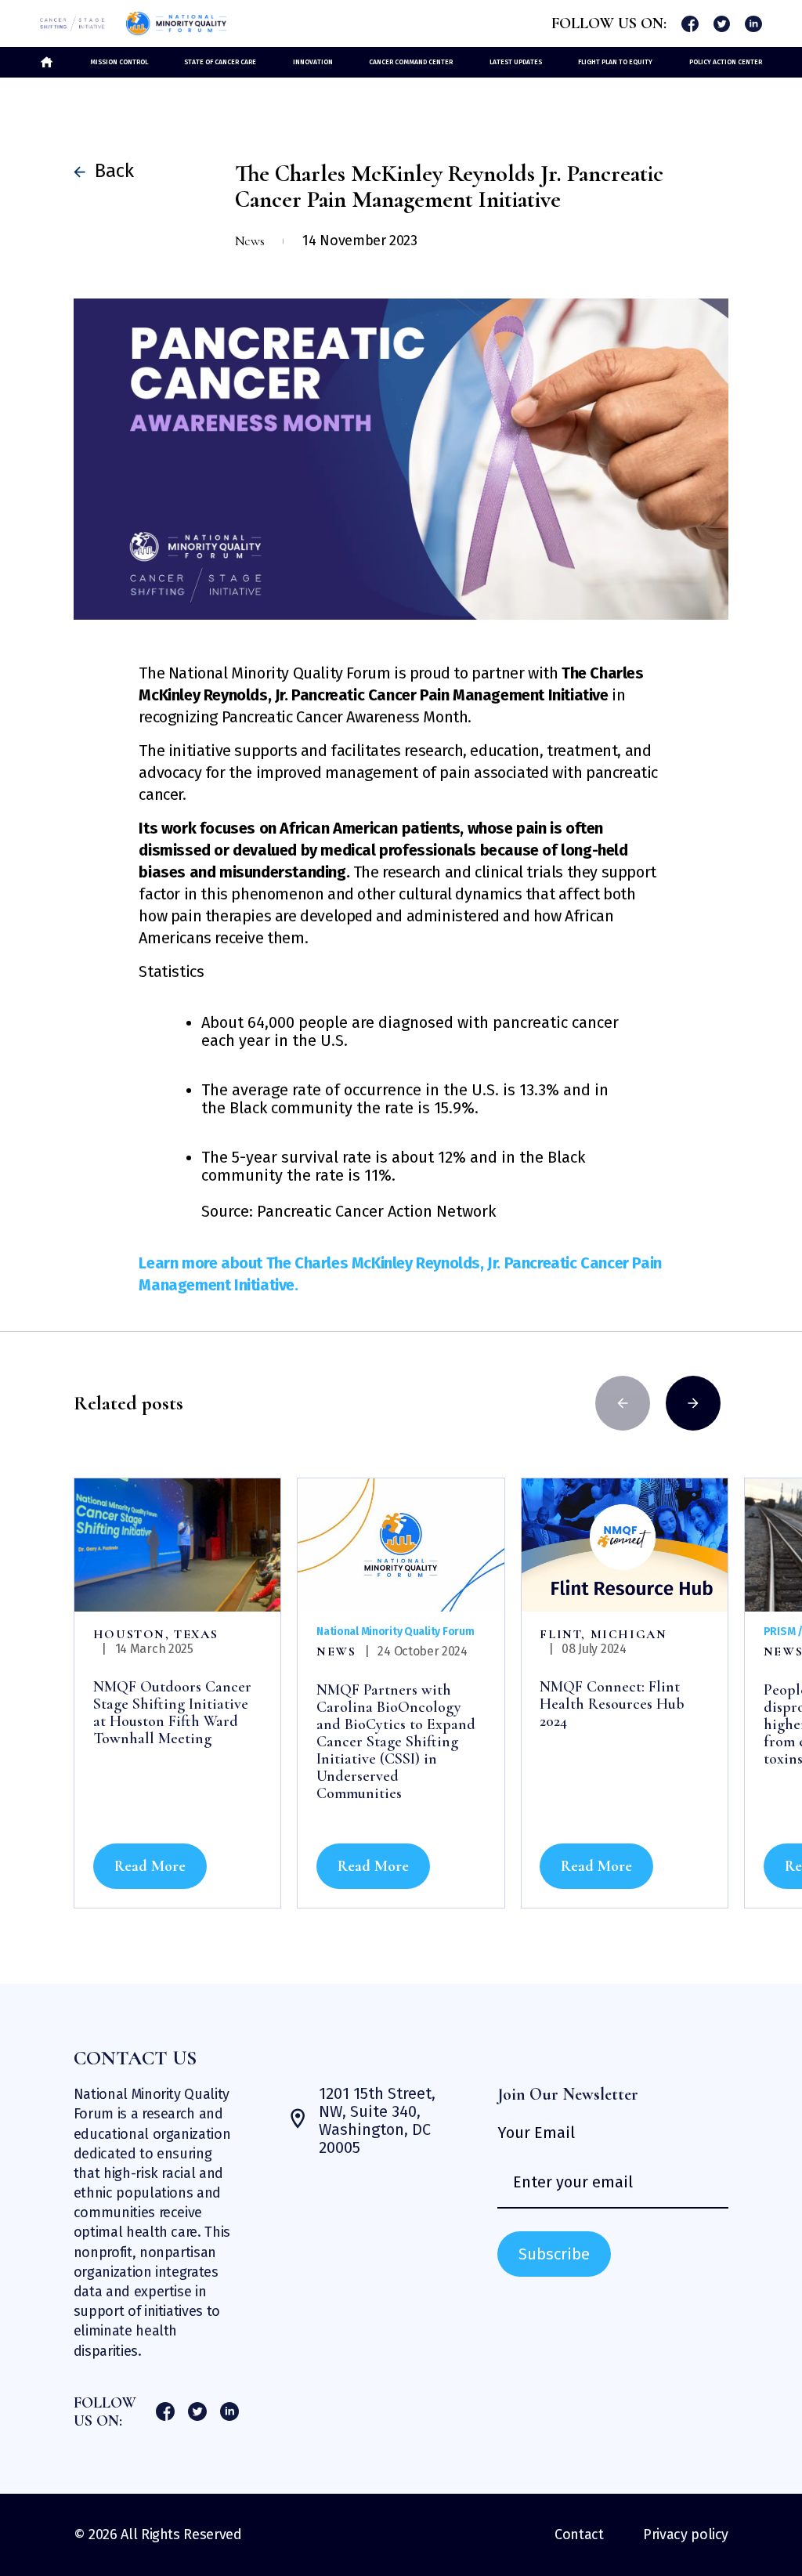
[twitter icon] (722, 24)
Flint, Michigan (603, 1634)
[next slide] (693, 1403)
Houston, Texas (155, 1634)
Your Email (536, 2133)
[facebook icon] (690, 24)
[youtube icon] (753, 24)
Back (108, 171)
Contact (579, 2534)
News (336, 1652)
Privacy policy (686, 2534)
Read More (150, 1866)
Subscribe (554, 2254)
